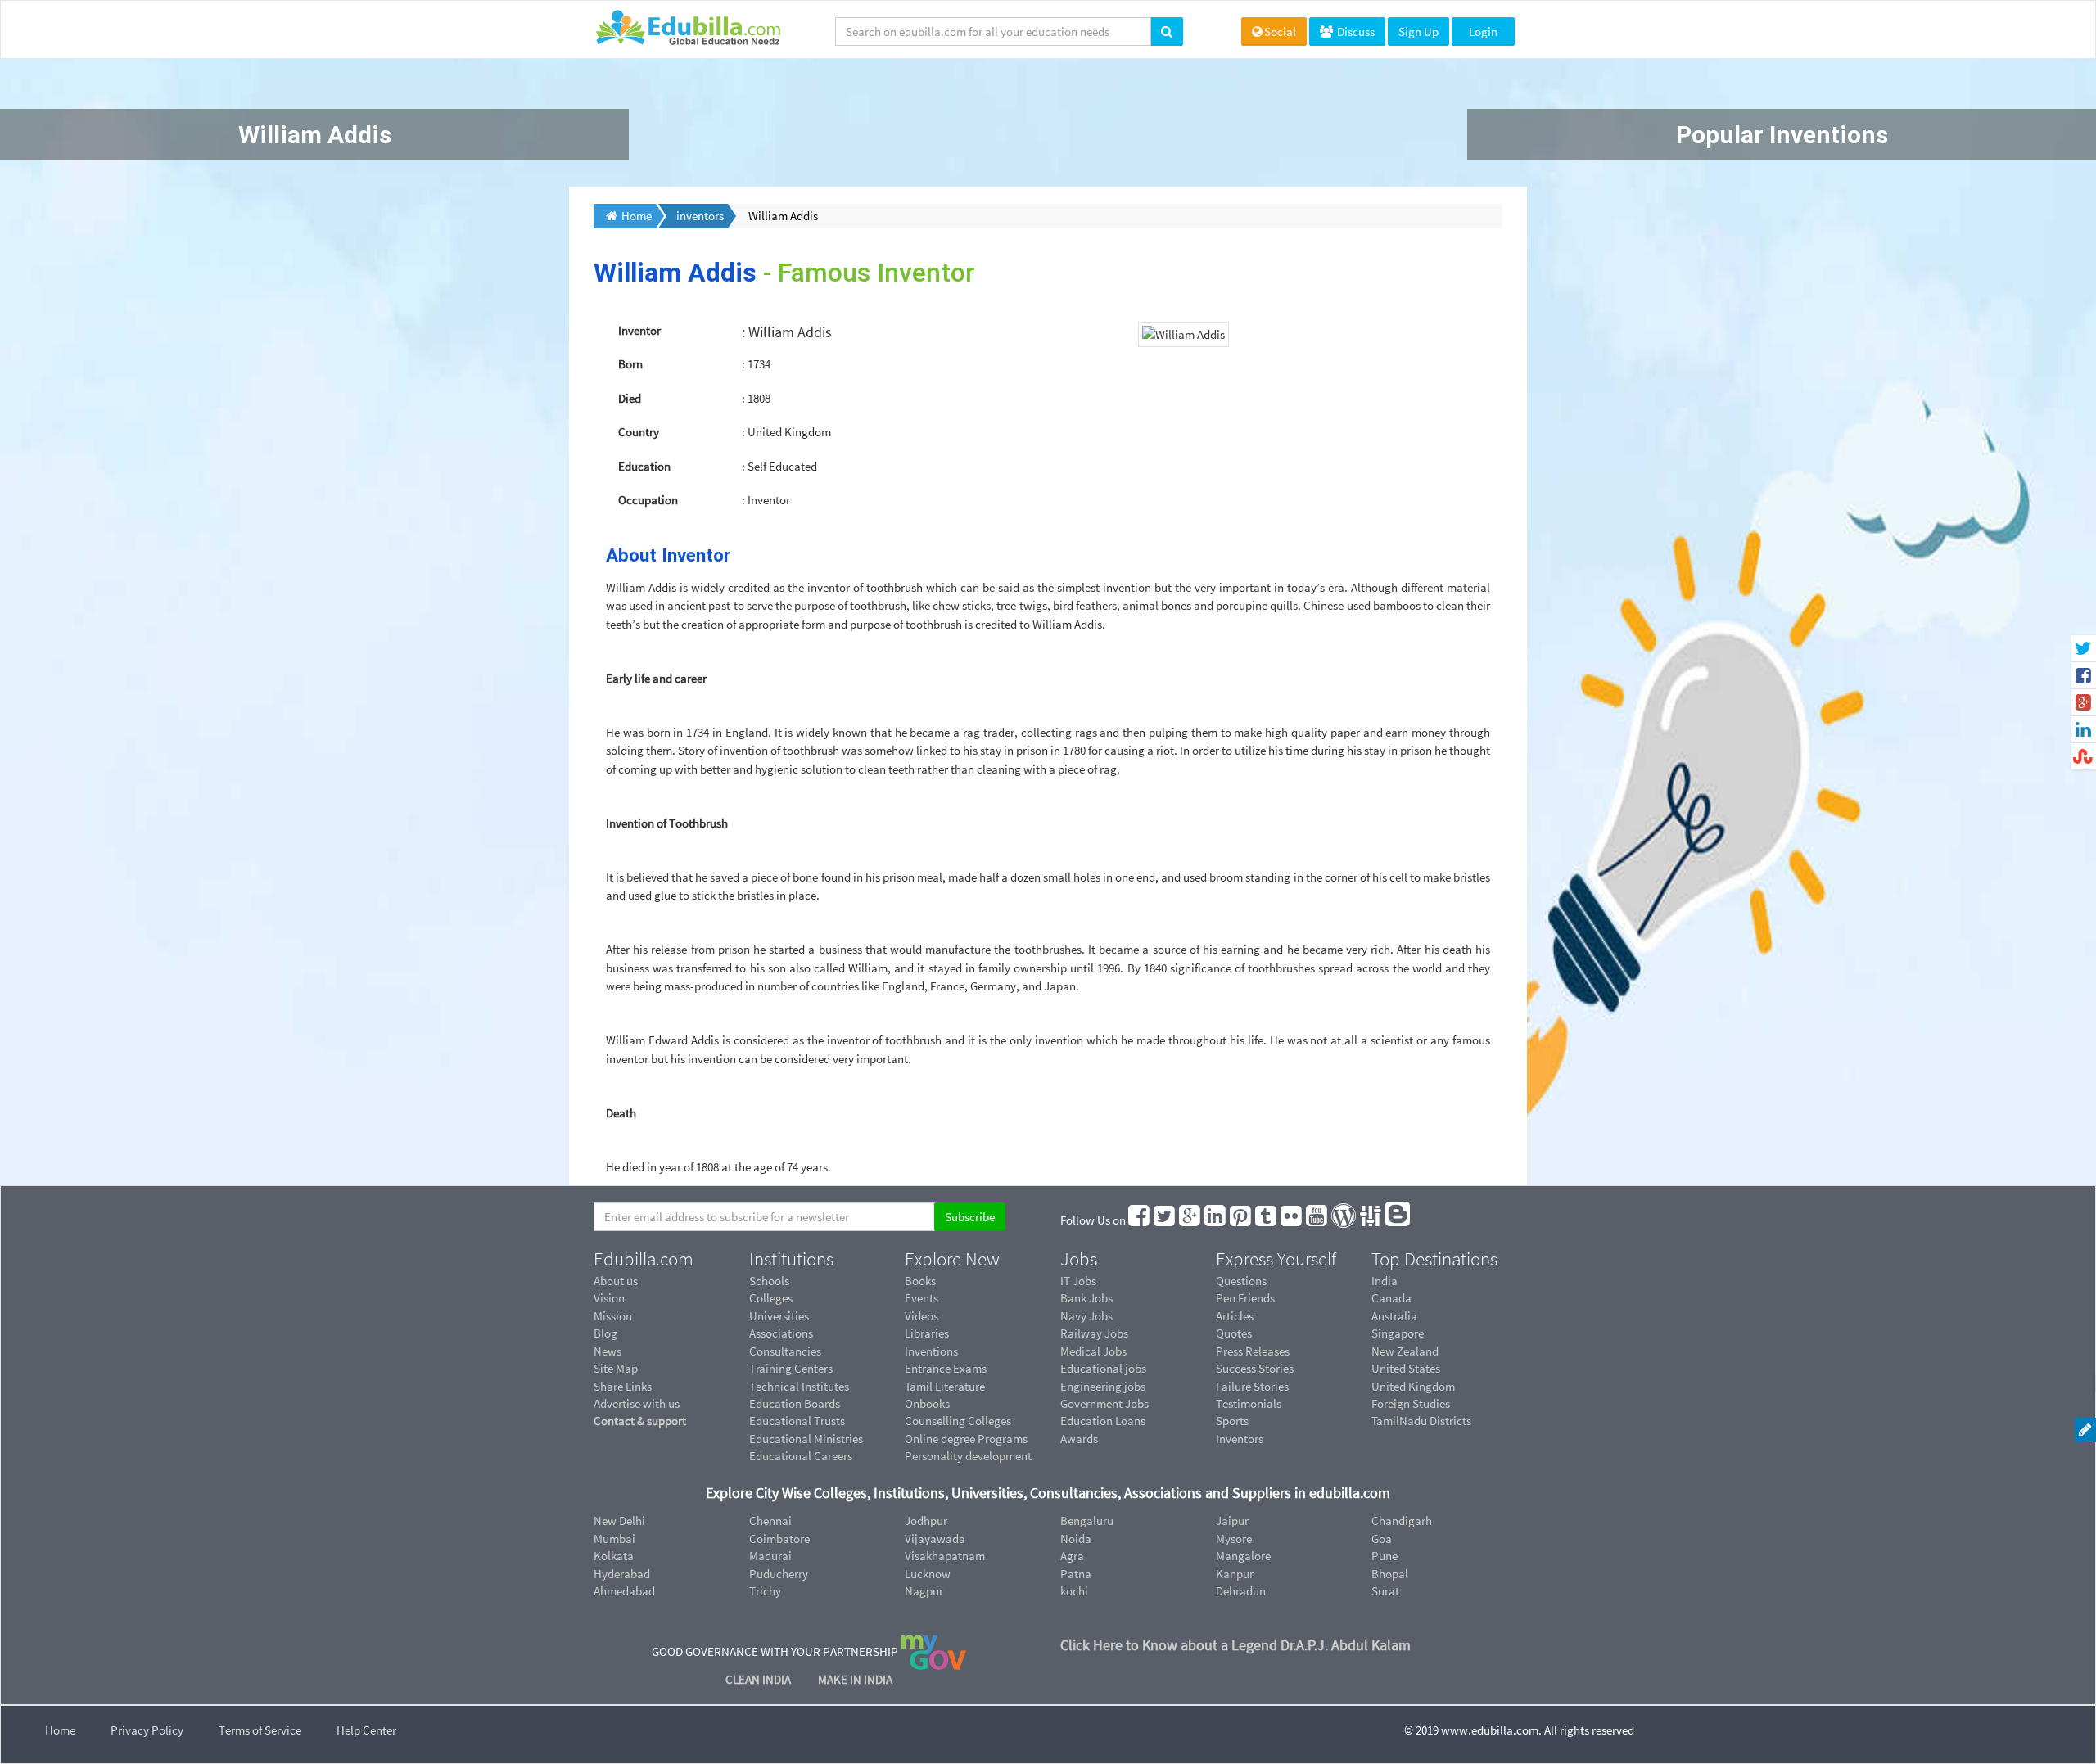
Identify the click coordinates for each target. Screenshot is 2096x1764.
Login (1483, 32)
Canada (1391, 1298)
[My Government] (933, 1651)
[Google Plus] (1190, 1220)
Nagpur (924, 1591)
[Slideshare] (1371, 1220)
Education (644, 466)
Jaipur (1232, 1520)
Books (920, 1281)
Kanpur (1235, 1574)
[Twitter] (1165, 1220)
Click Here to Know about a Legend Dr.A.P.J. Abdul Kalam (1235, 1645)
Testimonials (1249, 1403)
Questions (1241, 1281)
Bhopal (1390, 1574)
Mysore (1234, 1538)
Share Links (623, 1386)
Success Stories (1255, 1368)
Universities (779, 1316)
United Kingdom (1413, 1386)
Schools (769, 1281)
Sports (1232, 1421)
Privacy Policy (147, 1730)
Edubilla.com (644, 1259)
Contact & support (640, 1421)
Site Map (616, 1368)
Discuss (1355, 32)
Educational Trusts (797, 1421)
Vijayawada (935, 1538)
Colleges (771, 1298)
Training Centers (791, 1368)
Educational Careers (801, 1456)
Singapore (1398, 1333)
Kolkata (614, 1556)
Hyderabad (622, 1574)
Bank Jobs (1086, 1298)
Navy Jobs (1086, 1316)
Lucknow (928, 1574)
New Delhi (619, 1520)
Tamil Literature (945, 1386)
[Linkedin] (1216, 1220)
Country (639, 432)
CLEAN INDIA (759, 1679)
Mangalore (1243, 1556)
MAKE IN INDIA (855, 1679)
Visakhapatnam (945, 1556)
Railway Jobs (1094, 1333)
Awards (1079, 1439)
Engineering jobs (1103, 1386)
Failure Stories (1252, 1386)
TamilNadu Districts (1421, 1421)
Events (922, 1298)
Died (630, 398)
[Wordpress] (1344, 1220)
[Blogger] (1398, 1220)
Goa (1382, 1538)
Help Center (366, 1730)
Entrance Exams (946, 1368)
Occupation (648, 500)
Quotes (1234, 1333)
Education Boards (795, 1403)
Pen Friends (1245, 1298)
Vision (609, 1298)
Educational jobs (1103, 1368)
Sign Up (1418, 32)
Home (60, 1730)
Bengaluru (1087, 1520)
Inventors (1240, 1439)
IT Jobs (1078, 1281)
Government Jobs (1104, 1403)
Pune (1385, 1556)
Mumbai (614, 1538)
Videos (922, 1316)
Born (630, 364)
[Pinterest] (1241, 1220)
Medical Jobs (1093, 1351)
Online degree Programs (966, 1439)
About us (616, 1281)
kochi (1074, 1591)
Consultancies (785, 1351)
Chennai (770, 1520)
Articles (1235, 1316)
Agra (1072, 1556)
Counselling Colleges (958, 1421)
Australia (1394, 1316)
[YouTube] (1317, 1220)
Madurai (770, 1556)
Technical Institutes (799, 1386)
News (608, 1351)
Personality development (968, 1456)
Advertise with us (637, 1403)
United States (1406, 1368)
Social (1280, 32)
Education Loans (1103, 1421)
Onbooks (927, 1403)
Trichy (765, 1591)
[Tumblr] (1267, 1220)
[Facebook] (1140, 1220)
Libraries (927, 1333)
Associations (781, 1333)
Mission (613, 1316)
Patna (1076, 1574)
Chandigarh (1402, 1520)
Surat (1385, 1591)
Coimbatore (779, 1538)
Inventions (931, 1351)
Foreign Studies (1411, 1403)
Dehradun (1241, 1591)
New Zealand (1405, 1351)
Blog (605, 1333)
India (1385, 1281)
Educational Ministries (806, 1439)
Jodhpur (926, 1520)
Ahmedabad (624, 1591)
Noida (1076, 1538)
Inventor (639, 330)
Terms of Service (260, 1730)
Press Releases (1253, 1351)
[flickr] (1292, 1220)
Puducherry (779, 1574)
